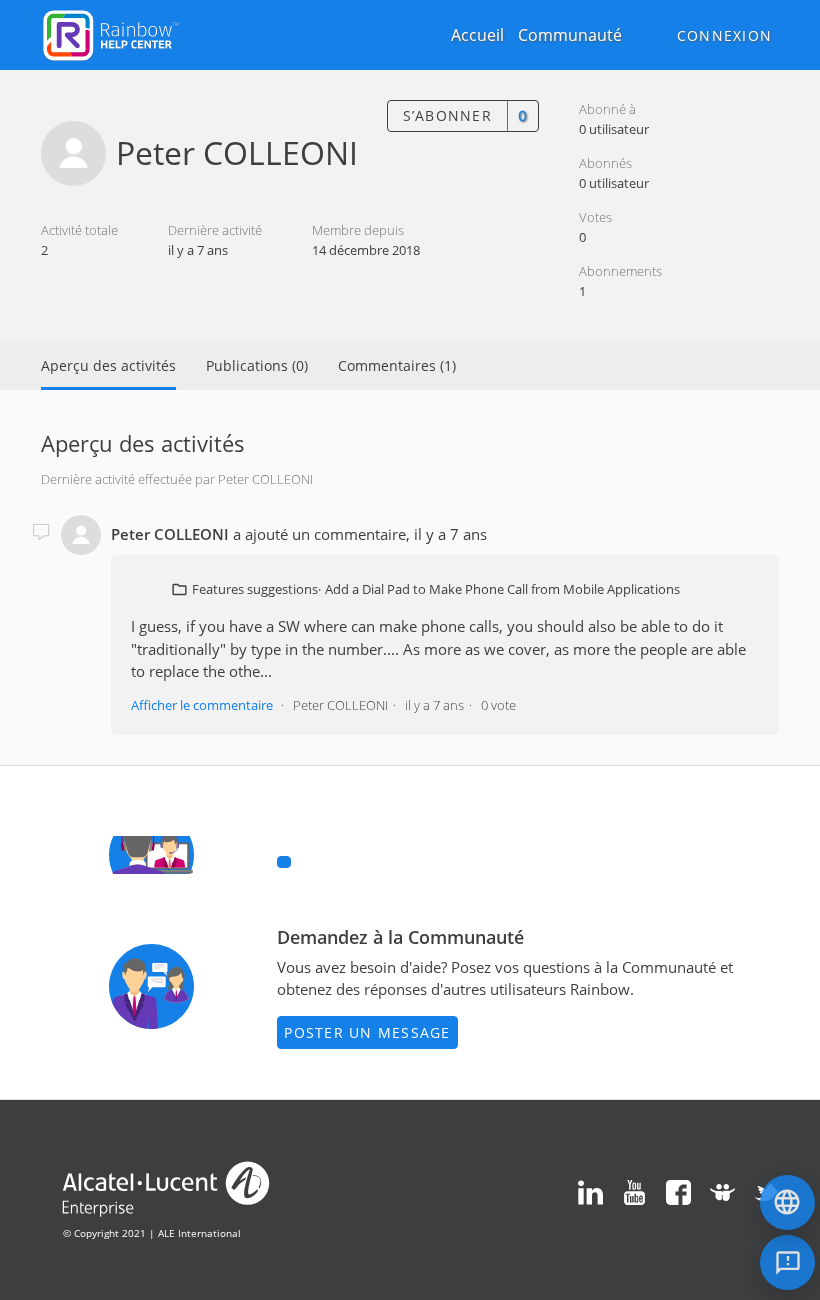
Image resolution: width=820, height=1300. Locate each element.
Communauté (570, 35)
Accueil (477, 35)
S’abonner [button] (447, 115)
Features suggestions (255, 589)
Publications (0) (257, 365)
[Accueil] (111, 33)
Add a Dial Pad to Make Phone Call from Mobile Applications (502, 589)
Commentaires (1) (397, 365)
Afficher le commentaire (202, 705)
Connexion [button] (724, 35)
